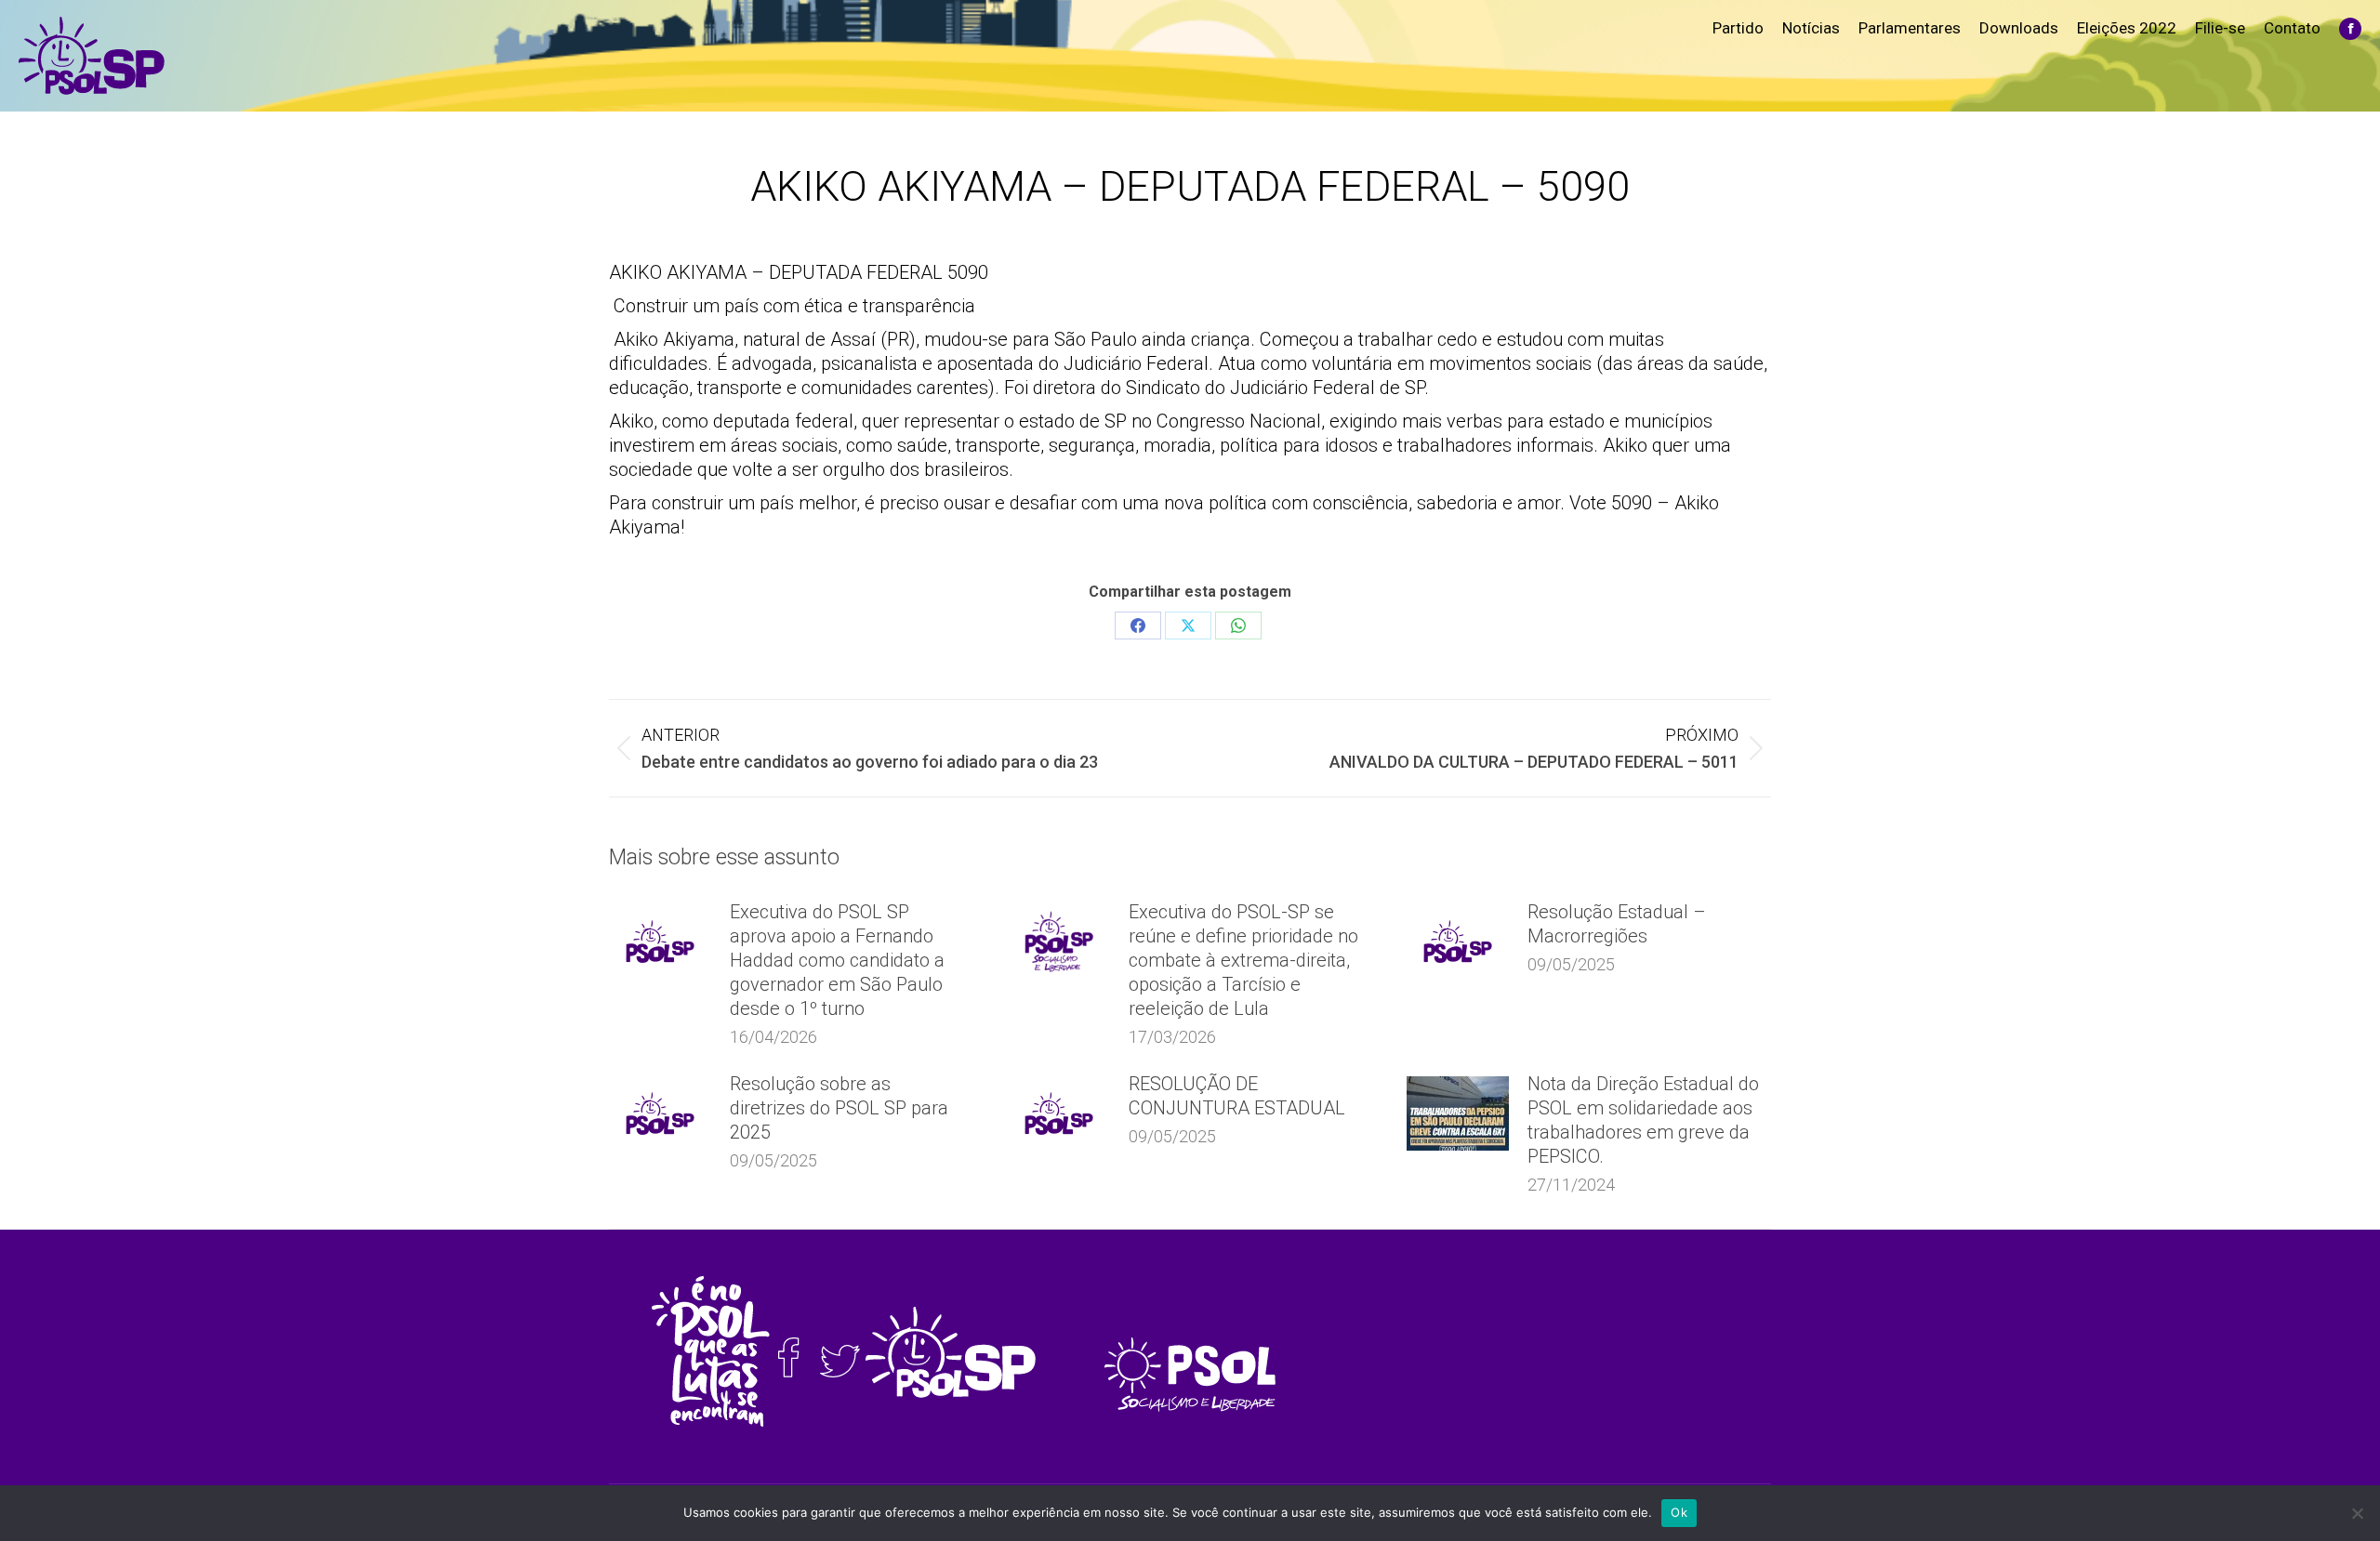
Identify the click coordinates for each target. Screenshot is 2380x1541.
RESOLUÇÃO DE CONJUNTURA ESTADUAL (1237, 1096)
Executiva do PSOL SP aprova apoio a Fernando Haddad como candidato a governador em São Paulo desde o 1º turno (837, 960)
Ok (1679, 1512)
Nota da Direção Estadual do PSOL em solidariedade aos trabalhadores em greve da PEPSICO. (1643, 1120)
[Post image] (660, 942)
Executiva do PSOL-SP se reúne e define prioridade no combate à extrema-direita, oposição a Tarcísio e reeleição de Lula (1243, 960)
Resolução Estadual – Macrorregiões (1617, 924)
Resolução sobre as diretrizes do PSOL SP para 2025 (839, 1108)
